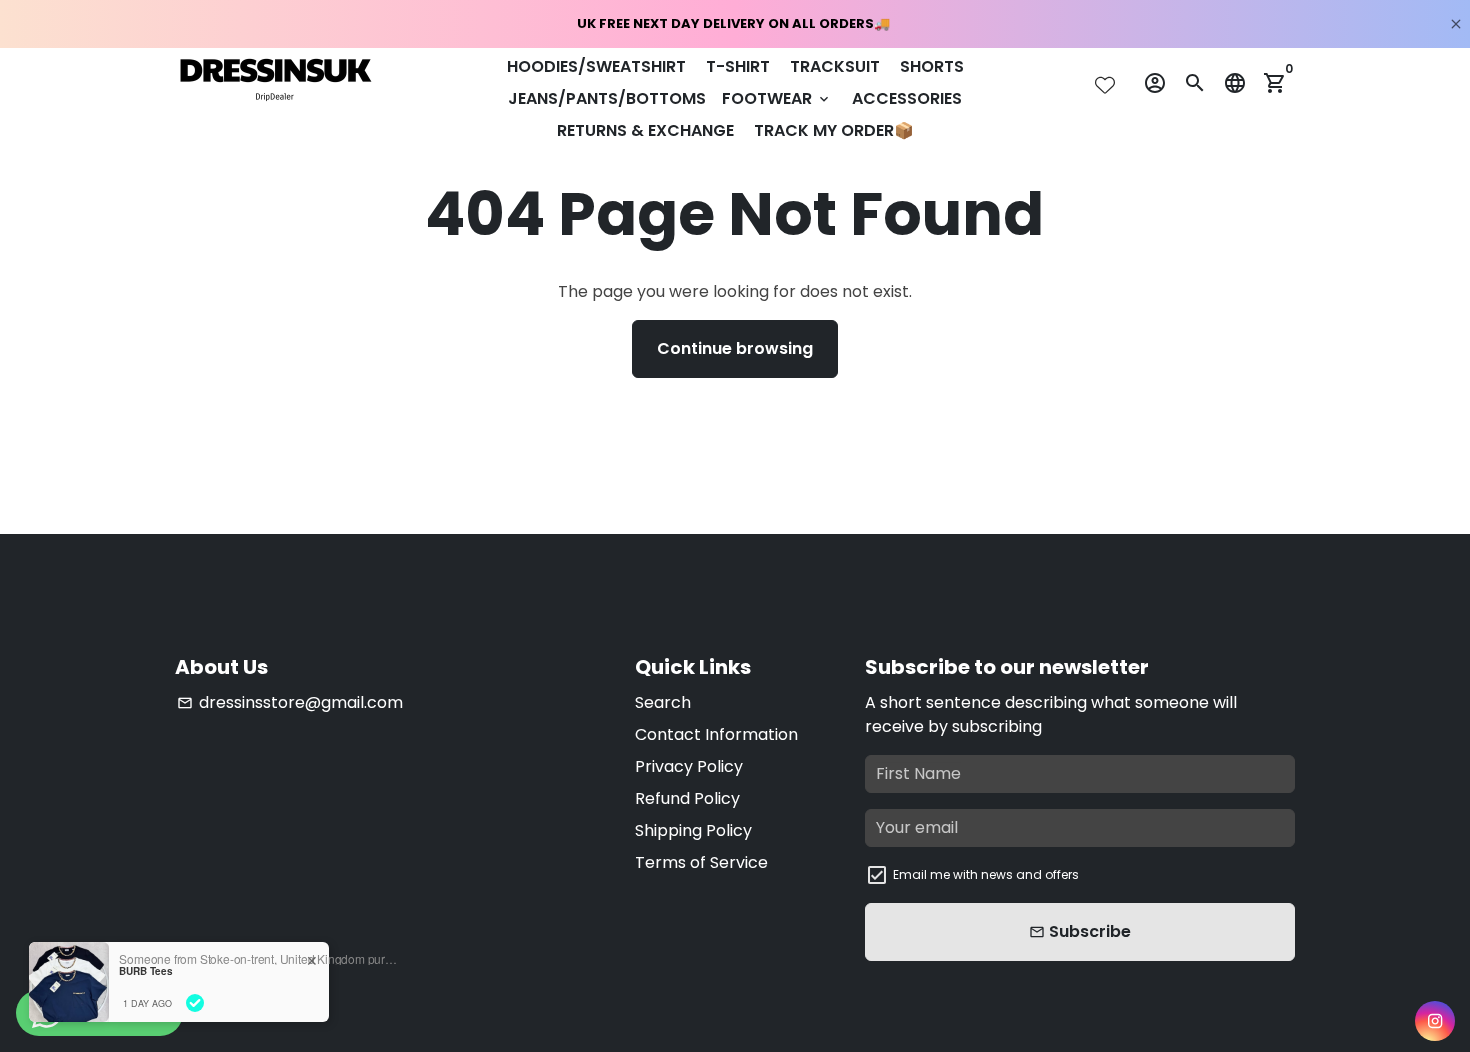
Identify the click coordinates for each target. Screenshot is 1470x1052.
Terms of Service (701, 862)
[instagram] (1435, 1021)
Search (663, 702)
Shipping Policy (693, 830)
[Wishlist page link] (1105, 85)
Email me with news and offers (986, 874)
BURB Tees (146, 971)
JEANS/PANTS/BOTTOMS (607, 98)
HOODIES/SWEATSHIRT (596, 66)
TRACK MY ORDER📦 (834, 130)
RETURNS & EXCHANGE (645, 130)
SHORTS (932, 66)
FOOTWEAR (777, 98)
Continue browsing (735, 348)
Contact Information (716, 734)
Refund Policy (687, 798)
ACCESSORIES (907, 98)
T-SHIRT (738, 66)
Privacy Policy (689, 766)
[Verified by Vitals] (195, 1003)
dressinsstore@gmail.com (290, 702)
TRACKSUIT (835, 66)
